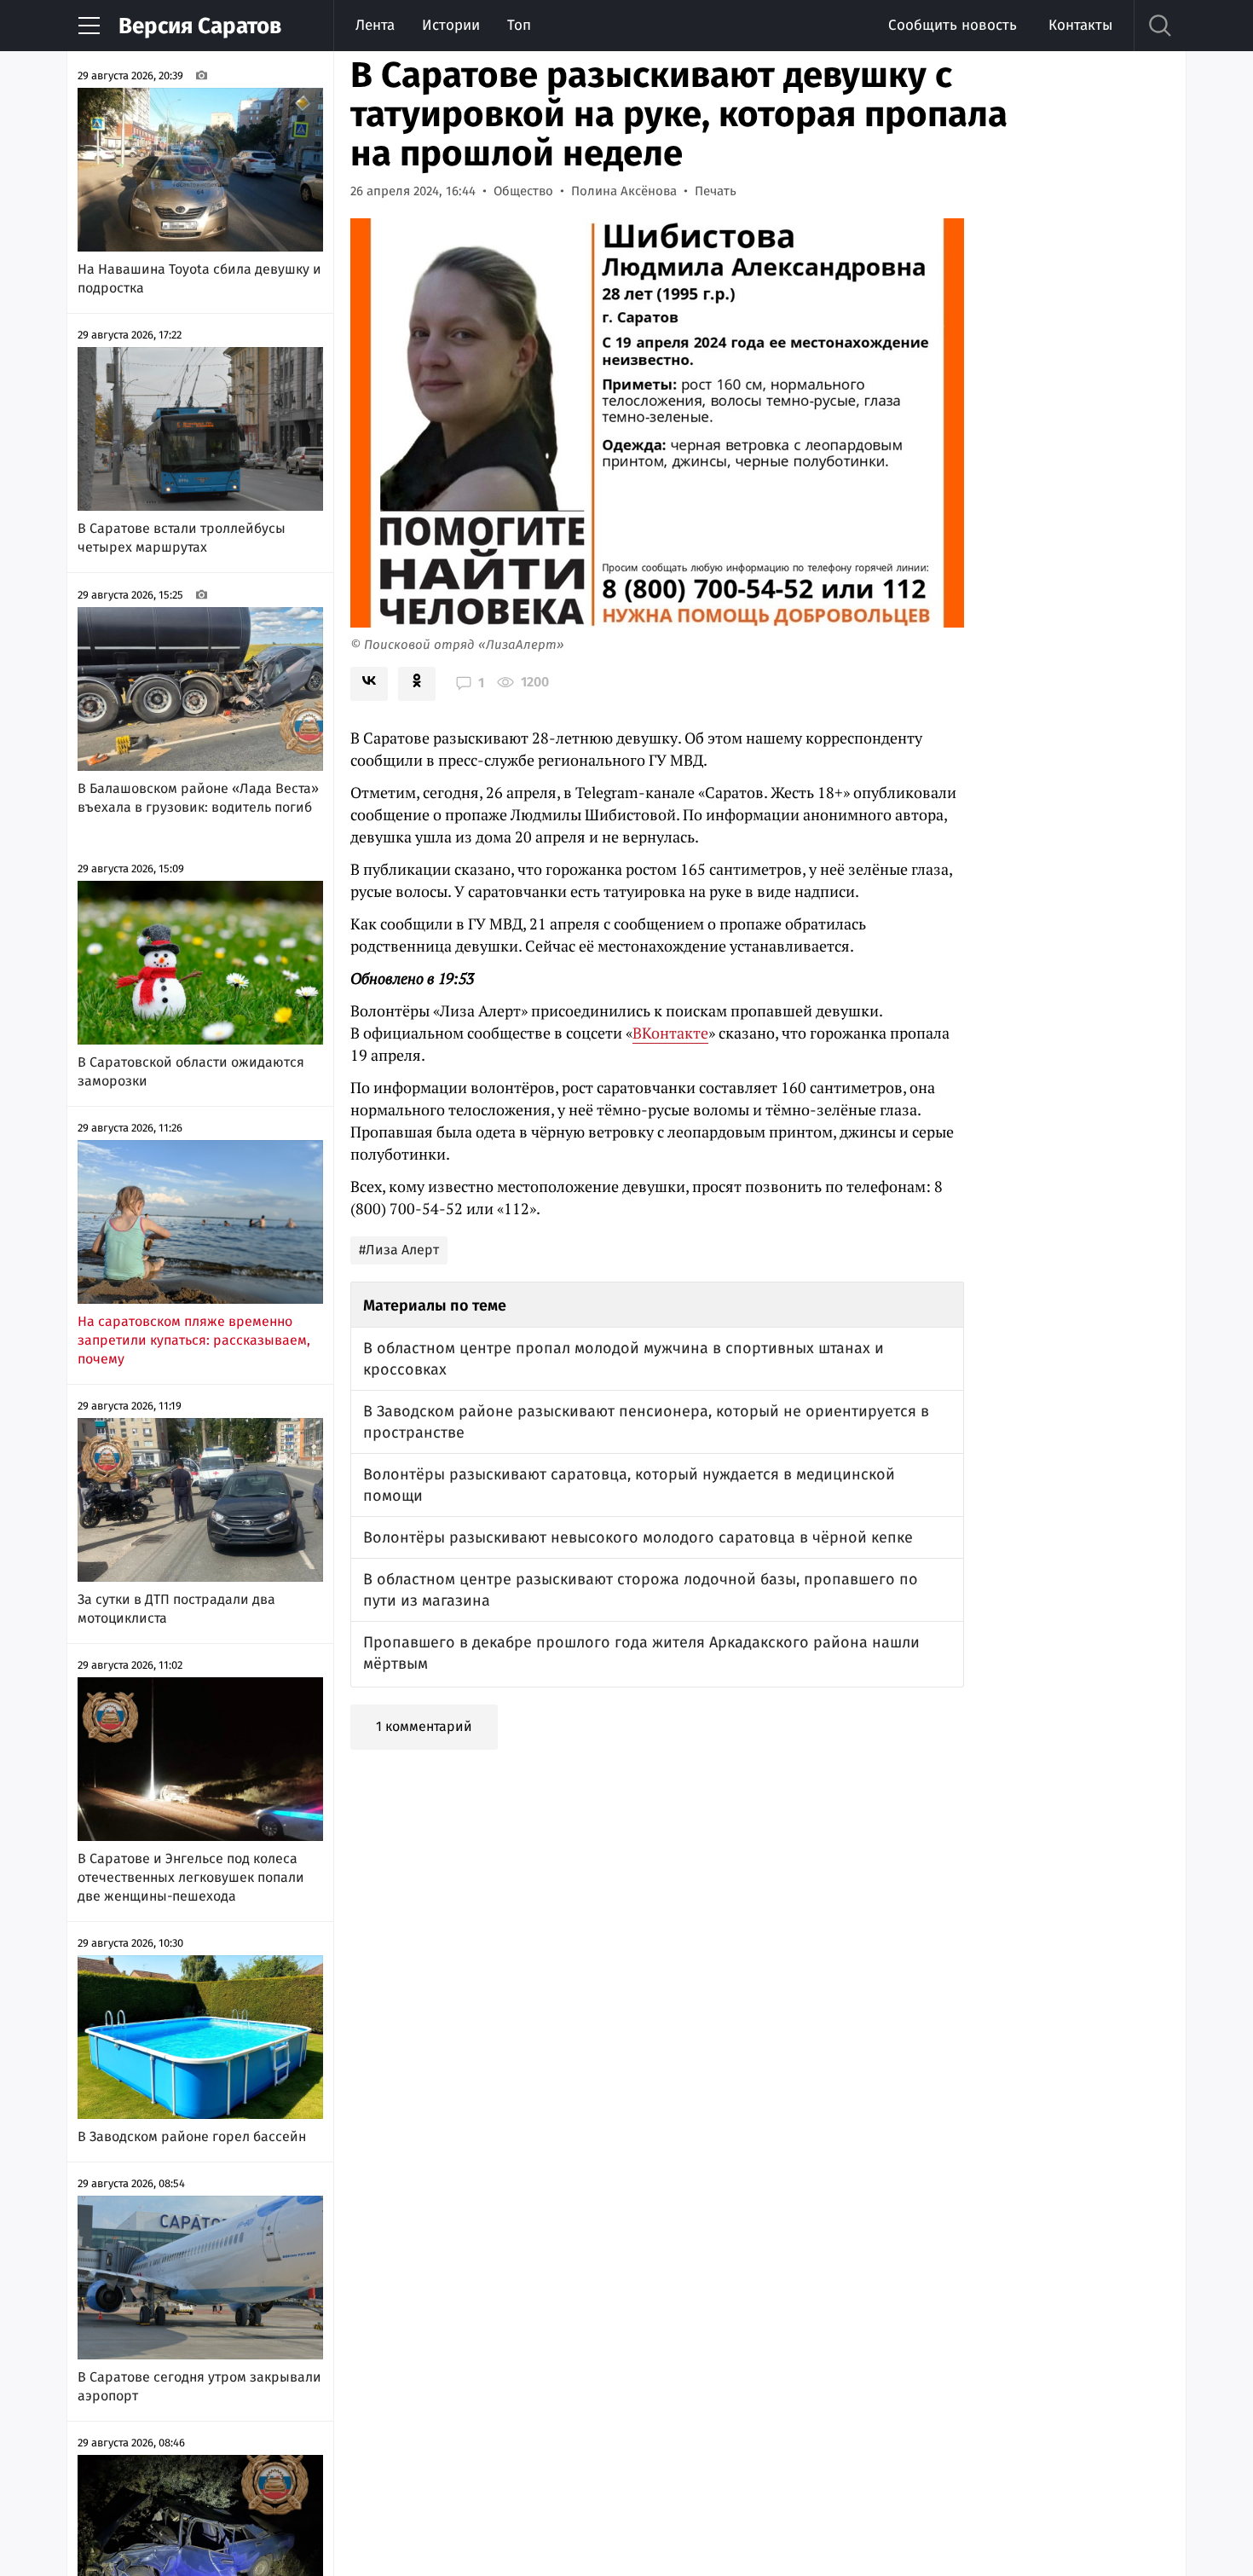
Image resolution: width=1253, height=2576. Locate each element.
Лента (375, 25)
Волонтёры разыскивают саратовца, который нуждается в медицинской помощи (629, 1485)
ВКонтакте (670, 1033)
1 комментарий (424, 1726)
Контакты (1080, 25)
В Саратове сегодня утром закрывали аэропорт (199, 2386)
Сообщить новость (953, 25)
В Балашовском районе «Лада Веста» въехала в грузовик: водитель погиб (198, 798)
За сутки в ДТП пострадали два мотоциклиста (176, 1609)
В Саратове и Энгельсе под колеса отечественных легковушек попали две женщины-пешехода (191, 1877)
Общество (523, 191)
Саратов (200, 26)
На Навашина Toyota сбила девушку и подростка (199, 278)
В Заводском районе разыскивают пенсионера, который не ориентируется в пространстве (646, 1422)
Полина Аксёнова (624, 191)
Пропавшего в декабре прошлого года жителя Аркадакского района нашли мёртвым (641, 1653)
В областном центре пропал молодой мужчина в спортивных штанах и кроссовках (624, 1359)
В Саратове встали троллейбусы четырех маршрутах (182, 538)
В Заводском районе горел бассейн (192, 2136)
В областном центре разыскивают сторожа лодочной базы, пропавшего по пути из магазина (641, 1590)
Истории (451, 25)
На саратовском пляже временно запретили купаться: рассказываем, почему (194, 1340)
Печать (716, 191)
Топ (519, 25)
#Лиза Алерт (399, 1250)
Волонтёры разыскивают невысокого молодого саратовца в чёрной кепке (638, 1537)
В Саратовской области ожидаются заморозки (191, 1071)
